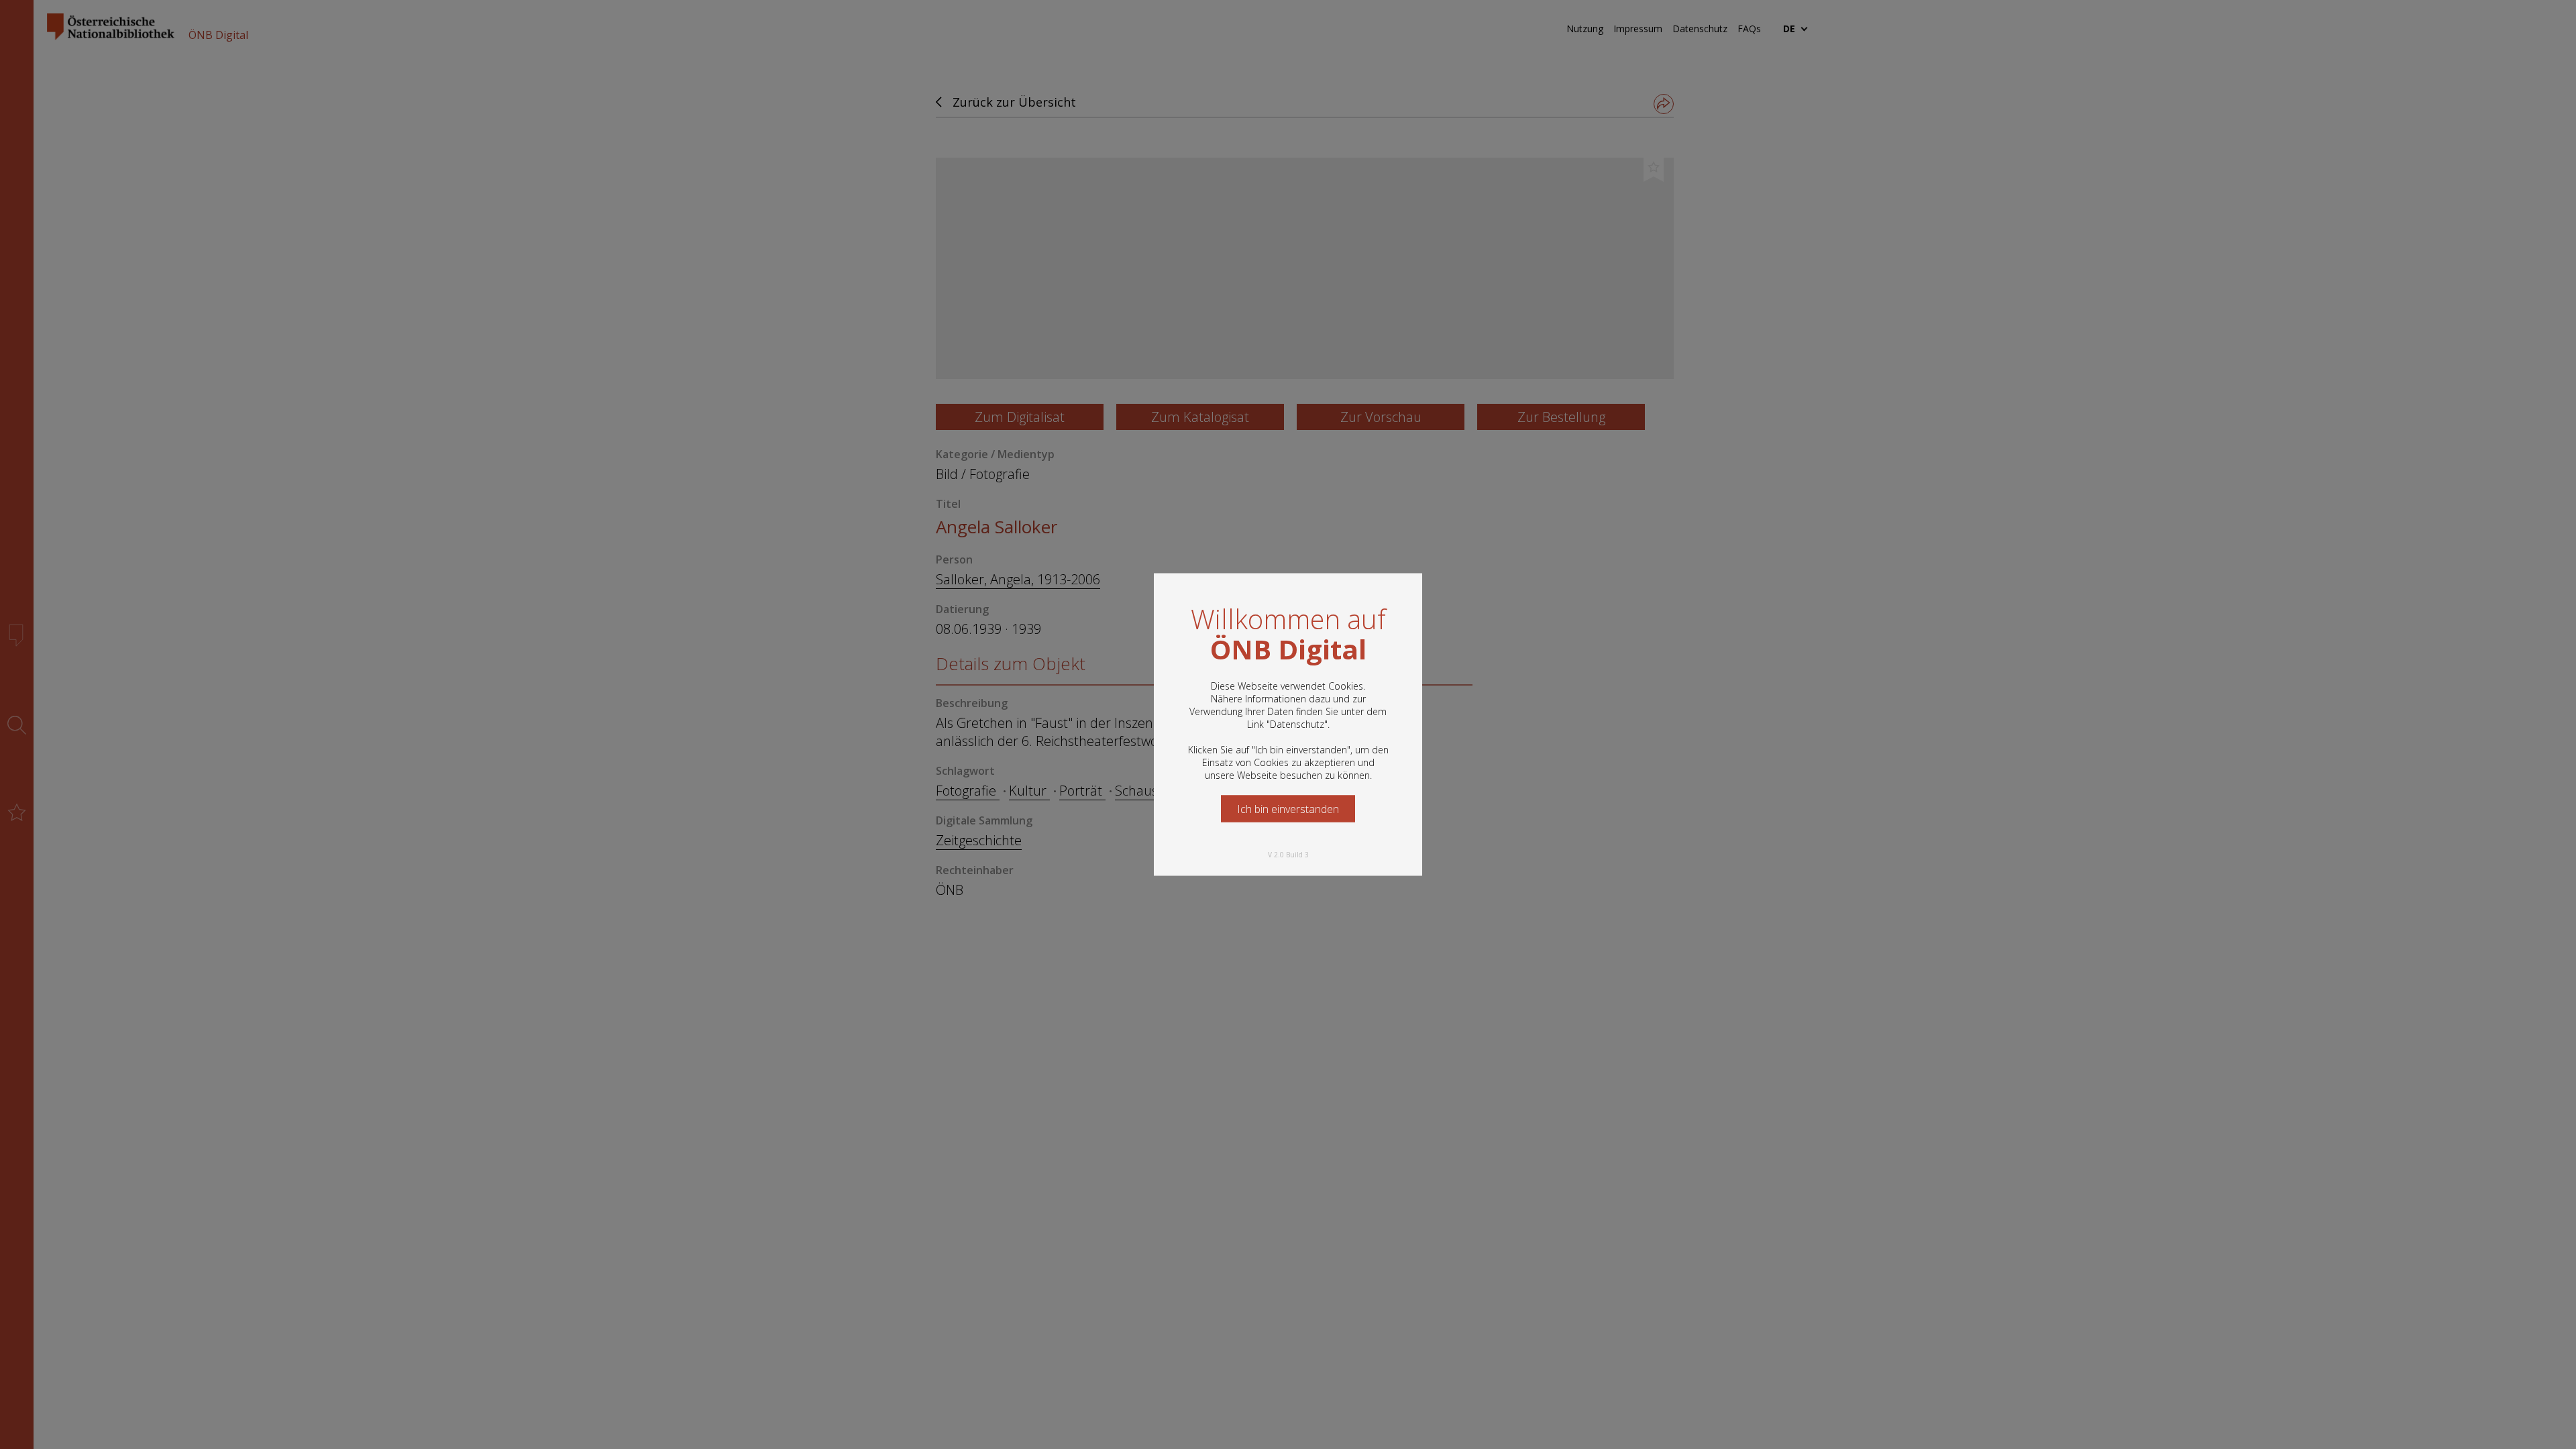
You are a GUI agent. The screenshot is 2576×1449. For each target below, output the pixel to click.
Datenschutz (1297, 724)
